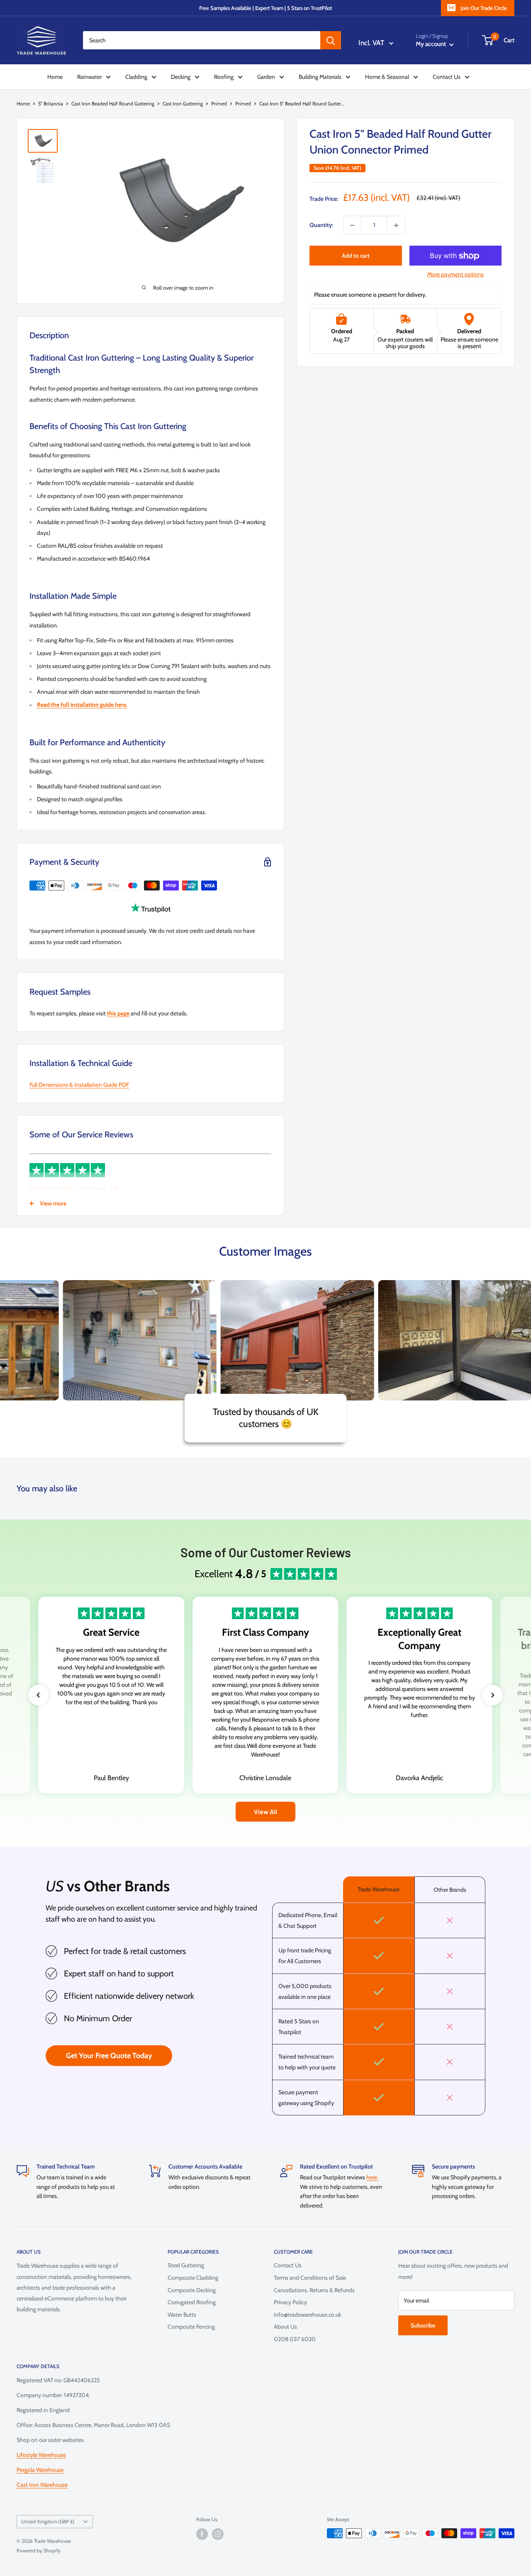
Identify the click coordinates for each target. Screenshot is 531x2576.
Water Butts (182, 2315)
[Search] (331, 40)
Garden (266, 77)
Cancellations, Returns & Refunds (314, 2290)
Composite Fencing (191, 2327)
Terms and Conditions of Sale (310, 2278)
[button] (39, 1695)
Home (55, 77)
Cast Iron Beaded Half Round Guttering (113, 104)
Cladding (136, 77)
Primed (219, 104)
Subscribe (423, 2325)
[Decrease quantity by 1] (352, 225)
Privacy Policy (290, 2302)
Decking (181, 77)
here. (372, 2177)
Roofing (224, 77)
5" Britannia (51, 104)
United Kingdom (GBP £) (48, 2522)
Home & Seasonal (387, 77)
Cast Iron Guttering (183, 104)
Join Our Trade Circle (484, 8)
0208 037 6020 (295, 2339)
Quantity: (321, 225)
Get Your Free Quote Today (109, 2056)
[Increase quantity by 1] (396, 225)
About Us (285, 2327)
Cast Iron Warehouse (42, 2485)
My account (431, 44)
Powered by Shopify (39, 2550)
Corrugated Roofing (192, 2302)
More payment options (455, 275)
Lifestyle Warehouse (41, 2455)
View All (265, 1811)
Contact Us (447, 77)
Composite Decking (192, 2290)
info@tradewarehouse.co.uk (307, 2315)
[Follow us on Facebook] (202, 2534)
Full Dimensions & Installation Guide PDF (79, 1085)
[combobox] (202, 40)
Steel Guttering (186, 2265)
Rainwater (89, 77)
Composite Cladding (193, 2278)
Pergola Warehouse (40, 2470)
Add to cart (356, 256)
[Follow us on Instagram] (218, 2534)
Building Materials (320, 77)
